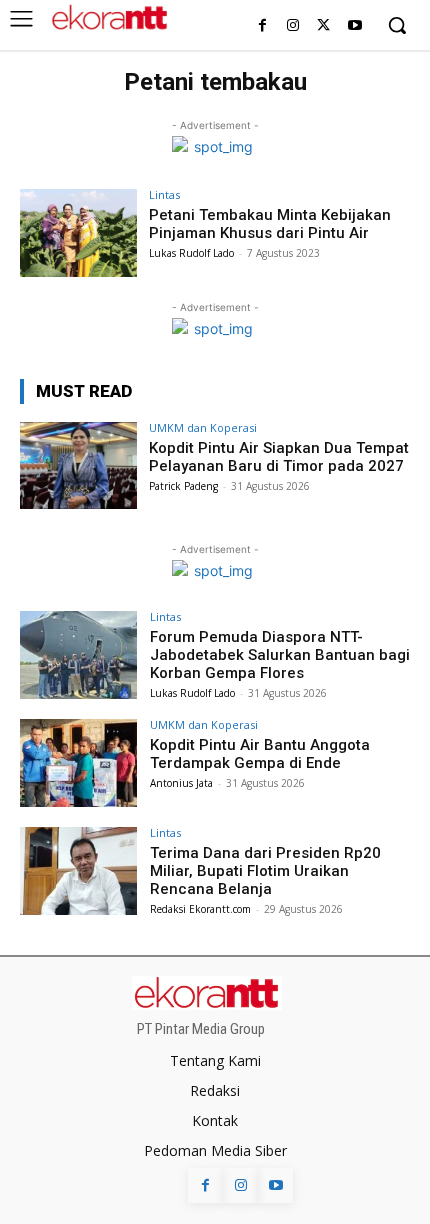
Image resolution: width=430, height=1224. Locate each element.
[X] (323, 26)
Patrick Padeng (183, 486)
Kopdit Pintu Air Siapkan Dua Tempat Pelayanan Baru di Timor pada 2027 (279, 457)
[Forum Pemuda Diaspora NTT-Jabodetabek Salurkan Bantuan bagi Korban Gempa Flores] (78, 655)
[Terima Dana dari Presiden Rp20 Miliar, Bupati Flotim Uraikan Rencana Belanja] (78, 871)
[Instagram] (293, 26)
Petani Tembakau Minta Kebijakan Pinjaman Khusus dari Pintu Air (270, 224)
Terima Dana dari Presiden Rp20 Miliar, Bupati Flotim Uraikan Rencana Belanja (265, 871)
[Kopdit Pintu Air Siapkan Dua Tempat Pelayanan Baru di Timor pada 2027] (78, 466)
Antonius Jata (181, 783)
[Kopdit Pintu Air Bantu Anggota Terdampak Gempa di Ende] (78, 763)
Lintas (164, 194)
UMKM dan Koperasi (203, 427)
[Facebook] (262, 26)
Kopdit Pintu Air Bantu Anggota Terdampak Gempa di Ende (260, 754)
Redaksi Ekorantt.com (200, 909)
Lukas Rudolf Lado (191, 253)
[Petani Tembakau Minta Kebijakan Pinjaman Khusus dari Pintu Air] (78, 233)
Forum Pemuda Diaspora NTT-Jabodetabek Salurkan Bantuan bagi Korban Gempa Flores (280, 655)
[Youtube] (354, 26)
